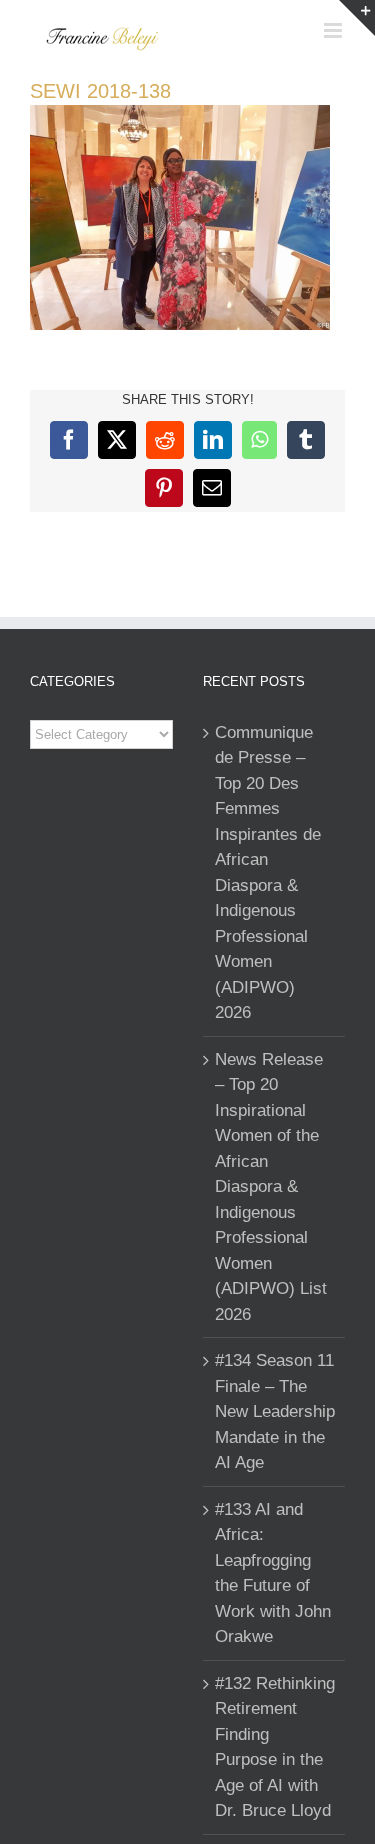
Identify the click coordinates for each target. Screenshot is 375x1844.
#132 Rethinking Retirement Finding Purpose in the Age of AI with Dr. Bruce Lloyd (275, 1747)
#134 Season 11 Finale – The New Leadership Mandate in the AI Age (275, 1411)
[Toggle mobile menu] (334, 30)
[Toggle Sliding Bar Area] (357, 18)
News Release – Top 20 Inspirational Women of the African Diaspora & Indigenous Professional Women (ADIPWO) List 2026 (271, 1187)
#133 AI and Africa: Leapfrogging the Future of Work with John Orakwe (273, 1573)
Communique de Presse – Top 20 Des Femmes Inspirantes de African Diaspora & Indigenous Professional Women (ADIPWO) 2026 (268, 873)
